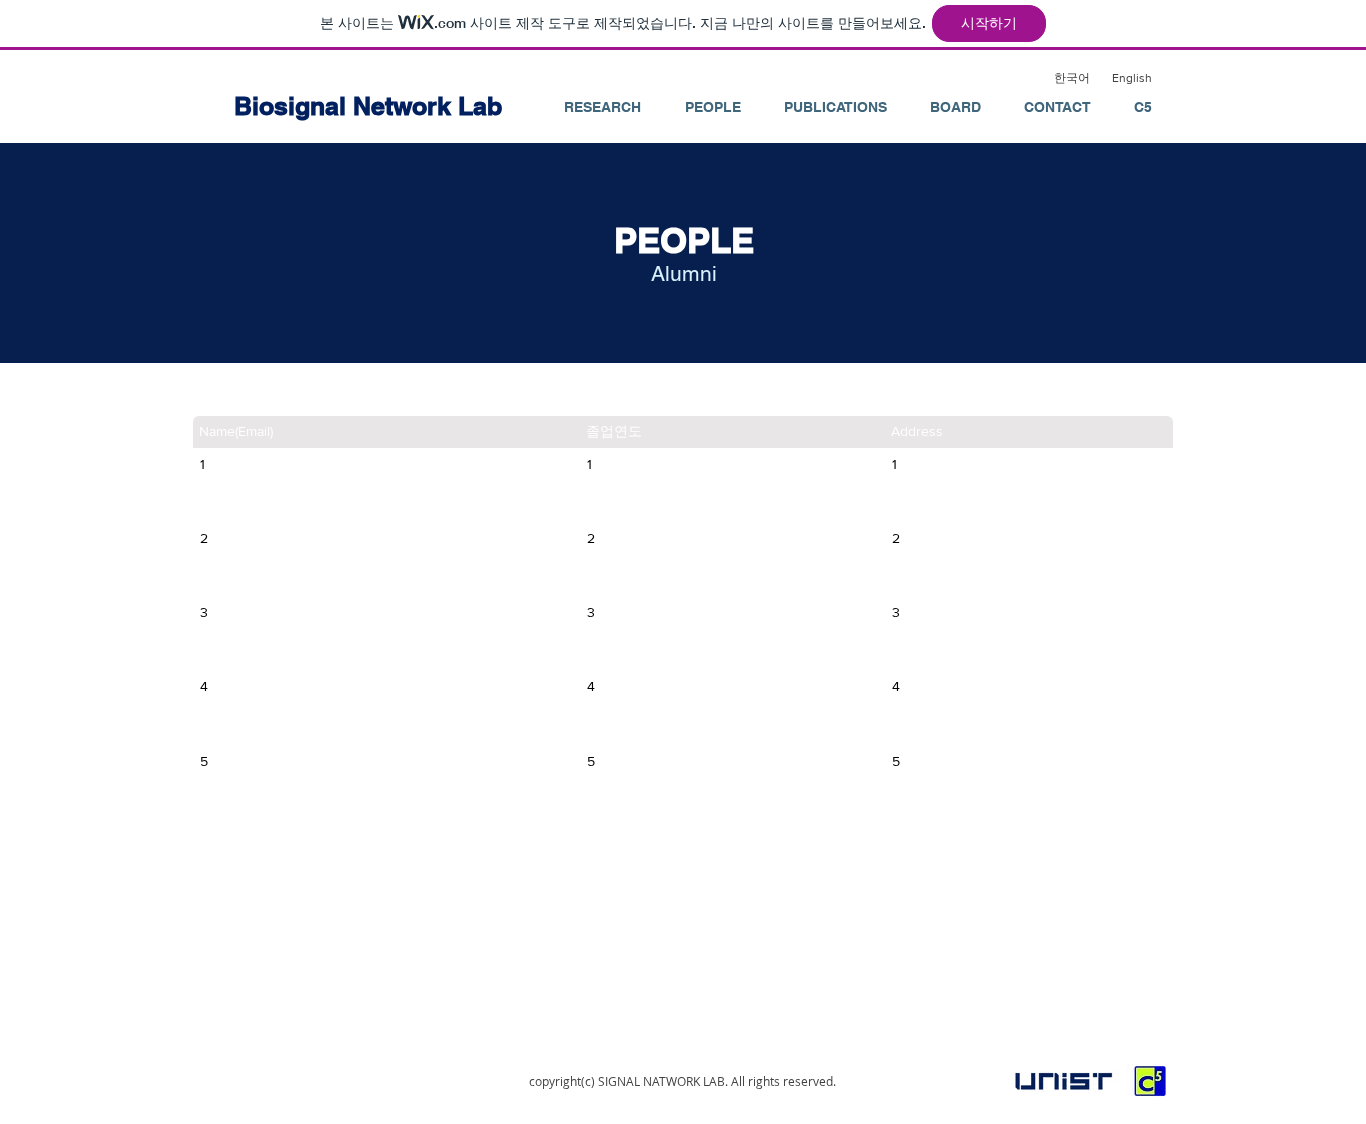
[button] (712, 107)
